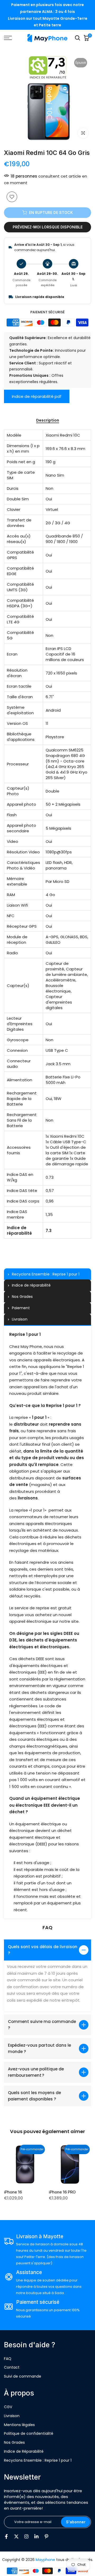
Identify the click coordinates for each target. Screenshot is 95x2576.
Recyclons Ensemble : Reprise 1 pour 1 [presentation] (46, 1274)
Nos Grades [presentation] (22, 1297)
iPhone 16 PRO (62, 2192)
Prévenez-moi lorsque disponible (48, 227)
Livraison (12, 2416)
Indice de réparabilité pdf (37, 396)
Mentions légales (19, 2425)
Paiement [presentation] (21, 1308)
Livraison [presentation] (20, 1319)
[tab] (47, 1274)
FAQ (8, 2359)
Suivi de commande (23, 2376)
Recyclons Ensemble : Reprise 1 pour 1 (38, 2460)
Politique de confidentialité (29, 2433)
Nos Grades (14, 2442)
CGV (8, 2407)
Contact (12, 2367)
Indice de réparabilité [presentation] (31, 1285)
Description (48, 421)
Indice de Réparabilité (24, 2451)
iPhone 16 (13, 2192)
